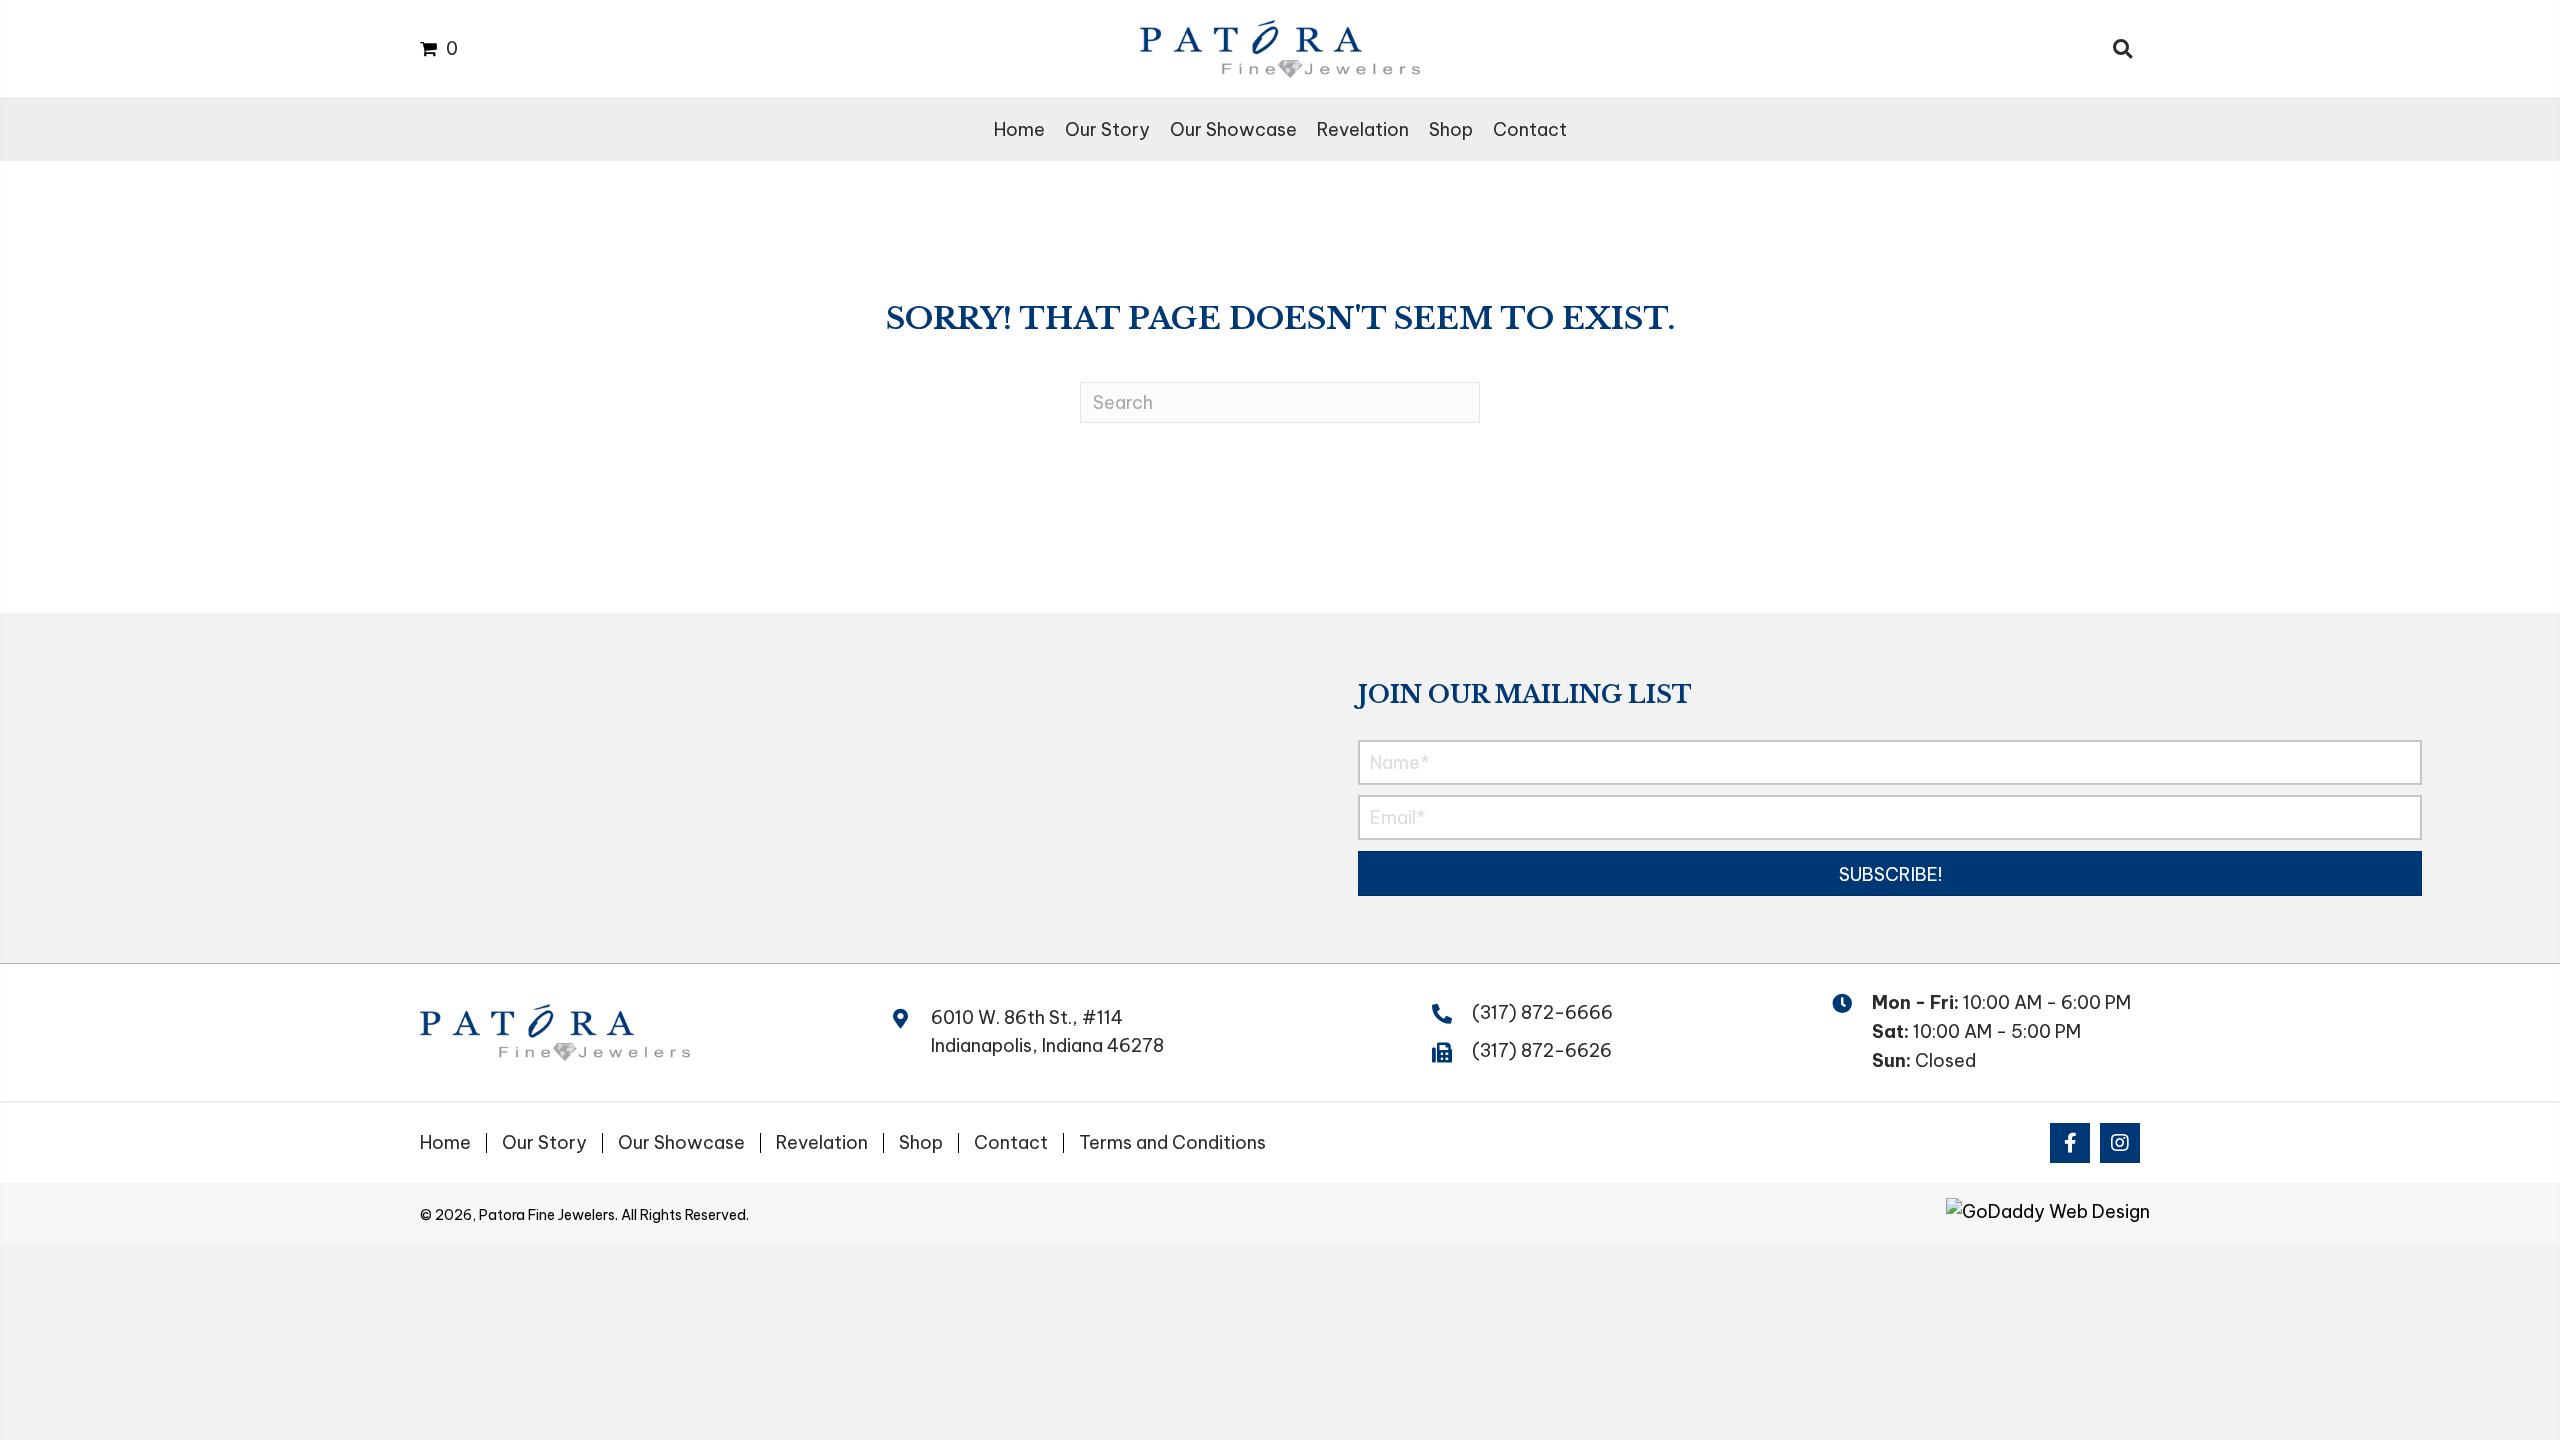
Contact (1011, 1143)
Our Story (544, 1143)
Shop (921, 1143)
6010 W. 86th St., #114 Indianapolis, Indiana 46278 (1047, 1032)
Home (445, 1143)
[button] (1889, 873)
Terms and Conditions (1172, 1143)
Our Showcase (681, 1143)
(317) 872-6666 (1542, 1012)
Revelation (822, 1143)
